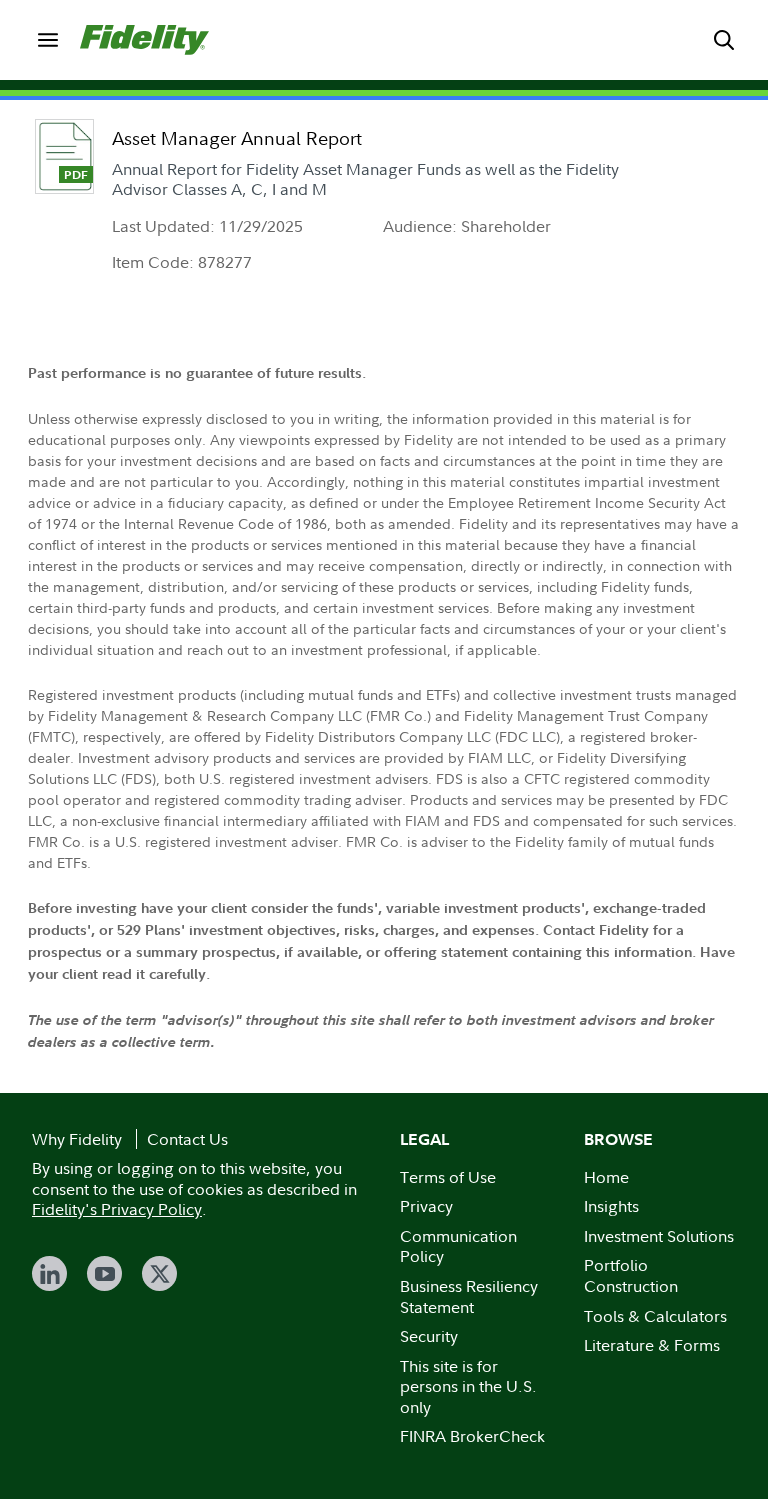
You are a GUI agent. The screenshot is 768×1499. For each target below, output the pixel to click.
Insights (611, 1206)
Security (429, 1336)
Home (606, 1177)
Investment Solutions (659, 1236)
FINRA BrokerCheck (472, 1436)
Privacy (426, 1206)
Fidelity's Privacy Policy (117, 1209)
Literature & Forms (652, 1345)
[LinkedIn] (49, 1273)
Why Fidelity (77, 1139)
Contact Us (187, 1139)
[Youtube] (104, 1273)
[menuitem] (48, 40)
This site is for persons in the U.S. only (468, 1386)
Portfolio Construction (631, 1275)
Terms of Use (448, 1177)
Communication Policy (458, 1246)
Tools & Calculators (655, 1316)
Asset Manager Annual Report (237, 138)
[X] (159, 1273)
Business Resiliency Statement (469, 1296)
